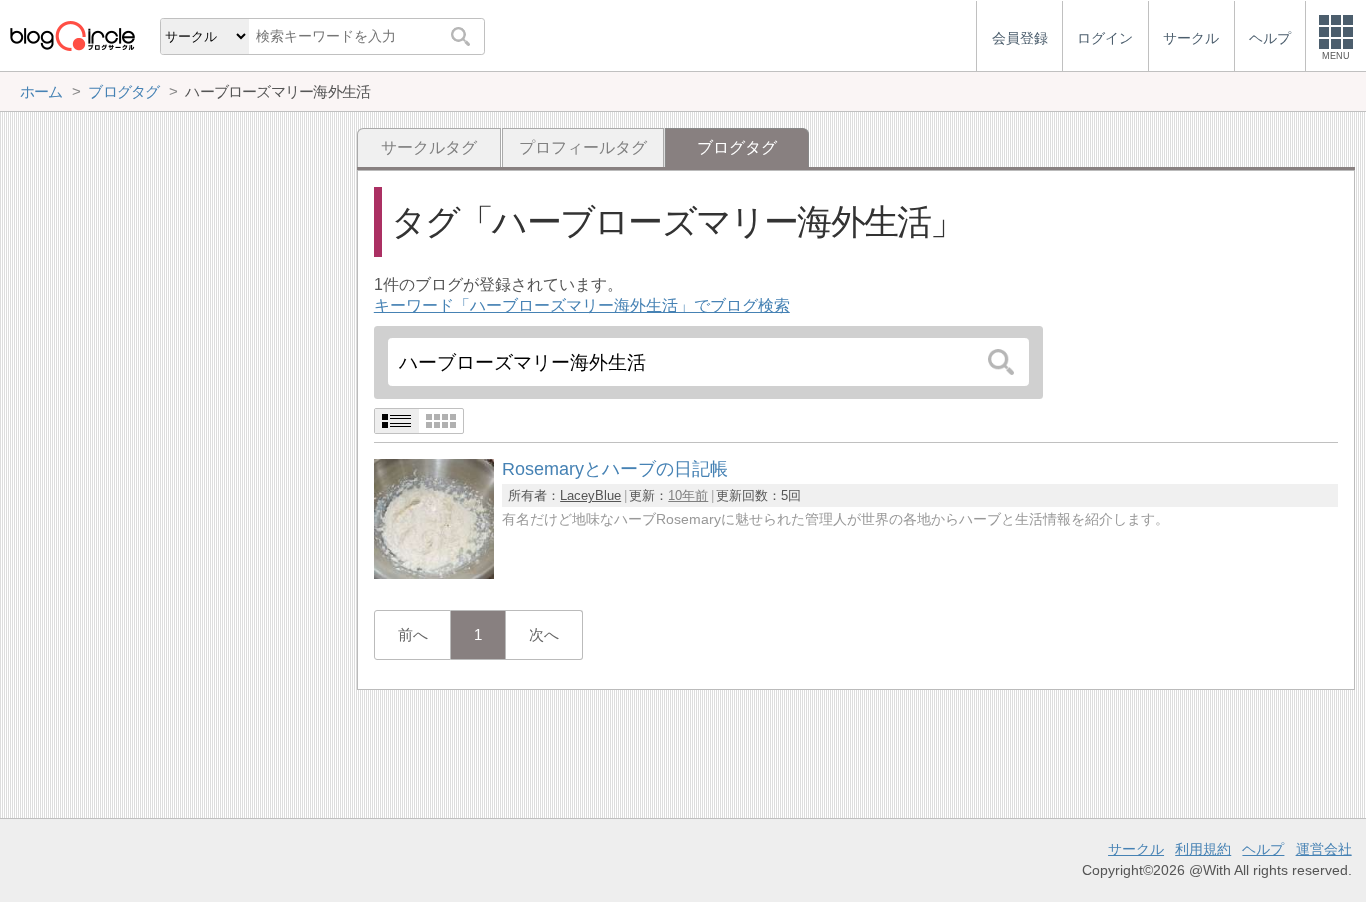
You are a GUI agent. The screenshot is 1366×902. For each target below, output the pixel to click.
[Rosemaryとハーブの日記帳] (434, 573)
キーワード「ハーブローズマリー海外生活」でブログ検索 (582, 305)
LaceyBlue (590, 495)
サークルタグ (429, 147)
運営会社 (1324, 849)
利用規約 (1203, 849)
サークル (1136, 849)
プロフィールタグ (583, 147)
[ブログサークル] (72, 35)
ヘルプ (1263, 849)
